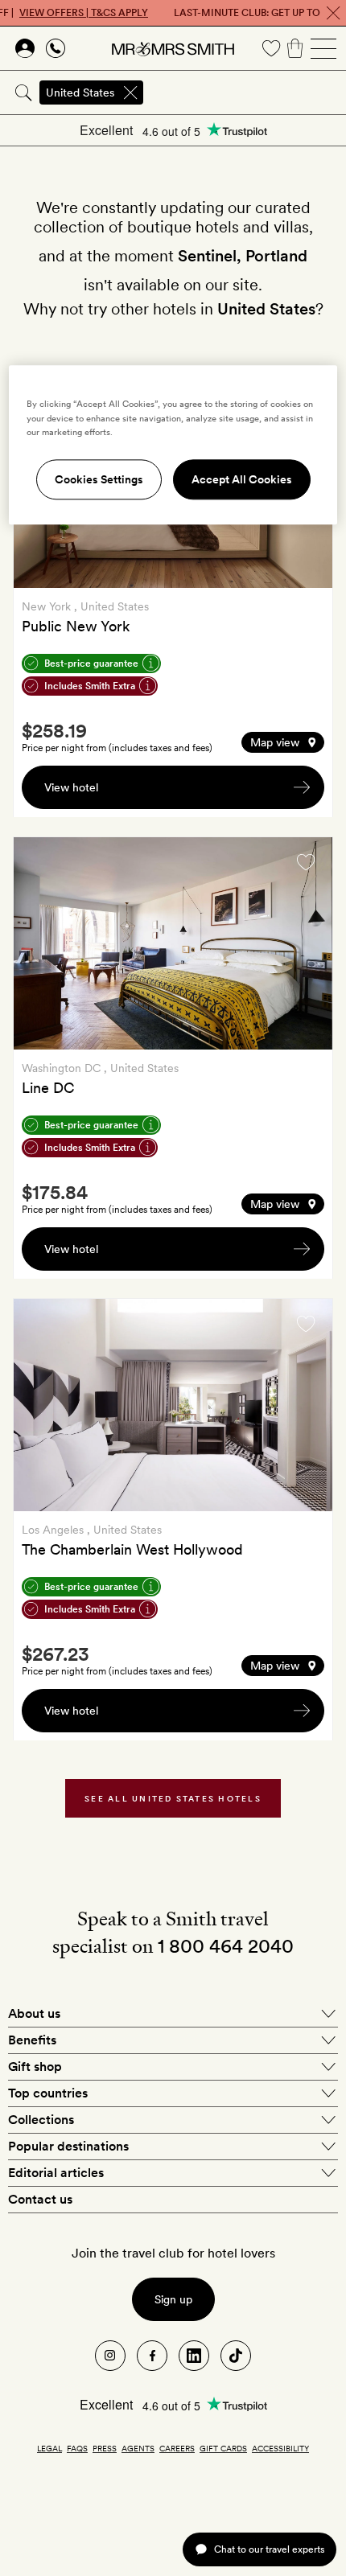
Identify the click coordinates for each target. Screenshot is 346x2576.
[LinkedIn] (194, 2356)
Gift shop (35, 2067)
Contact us (40, 2199)
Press (105, 2448)
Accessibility (280, 2448)
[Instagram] (110, 2356)
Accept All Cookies (242, 479)
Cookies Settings (99, 479)
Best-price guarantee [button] (91, 664)
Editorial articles (56, 2173)
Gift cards (223, 2448)
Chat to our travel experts (269, 2549)
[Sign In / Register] (25, 48)
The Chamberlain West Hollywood (132, 1549)
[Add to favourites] (306, 862)
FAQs (77, 2448)
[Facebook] (152, 2356)
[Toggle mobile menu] (323, 48)
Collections (41, 2120)
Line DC (48, 1088)
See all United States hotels (173, 1798)
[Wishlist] (271, 48)
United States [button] (80, 92)
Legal (49, 2448)
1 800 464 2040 (226, 1946)
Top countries (48, 2093)
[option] (173, 943)
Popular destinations (68, 2146)
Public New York (76, 626)
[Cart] (295, 48)
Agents (138, 2448)
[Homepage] (173, 48)
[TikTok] (236, 2356)
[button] (283, 742)
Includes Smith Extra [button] (90, 686)
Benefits (32, 2040)
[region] (173, 445)
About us (34, 2013)
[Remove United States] (130, 92)
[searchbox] (246, 92)
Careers (177, 2448)
